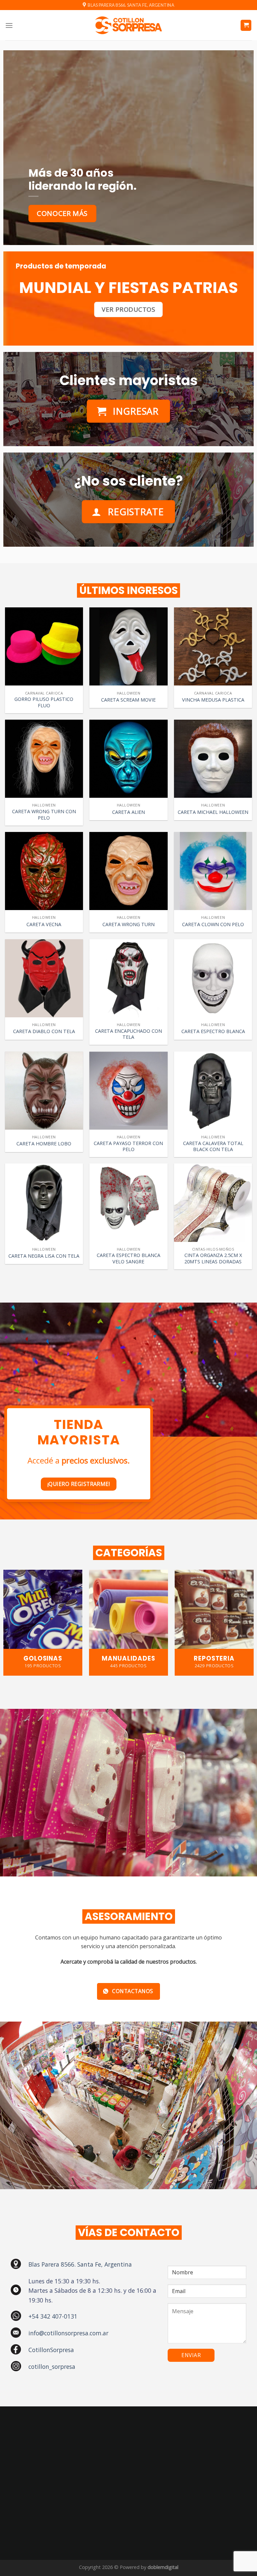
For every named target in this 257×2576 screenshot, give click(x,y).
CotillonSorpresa (51, 2350)
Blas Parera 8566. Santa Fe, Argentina (80, 2264)
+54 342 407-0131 (53, 2316)
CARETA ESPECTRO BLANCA (213, 1031)
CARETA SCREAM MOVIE (128, 700)
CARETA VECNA (44, 924)
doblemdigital (163, 2567)
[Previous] (14, 1613)
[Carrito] (246, 25)
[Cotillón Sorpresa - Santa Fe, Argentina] (128, 25)
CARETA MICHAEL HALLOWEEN (213, 812)
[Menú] (9, 25)
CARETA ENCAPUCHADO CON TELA (128, 1034)
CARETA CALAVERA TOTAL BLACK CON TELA (213, 1147)
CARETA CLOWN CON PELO (213, 924)
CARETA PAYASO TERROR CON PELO (128, 1147)
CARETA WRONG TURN (128, 924)
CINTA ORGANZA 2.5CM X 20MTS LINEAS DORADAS (213, 1259)
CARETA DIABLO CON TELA (44, 1031)
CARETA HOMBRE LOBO (44, 1144)
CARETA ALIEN (128, 812)
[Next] (243, 1613)
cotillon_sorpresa (52, 2367)
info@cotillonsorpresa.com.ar (68, 2333)
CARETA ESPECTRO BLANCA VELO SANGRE (128, 1259)
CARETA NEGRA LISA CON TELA (44, 1256)
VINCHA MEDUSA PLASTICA (213, 700)
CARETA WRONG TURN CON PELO (44, 815)
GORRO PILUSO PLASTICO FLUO (44, 702)
